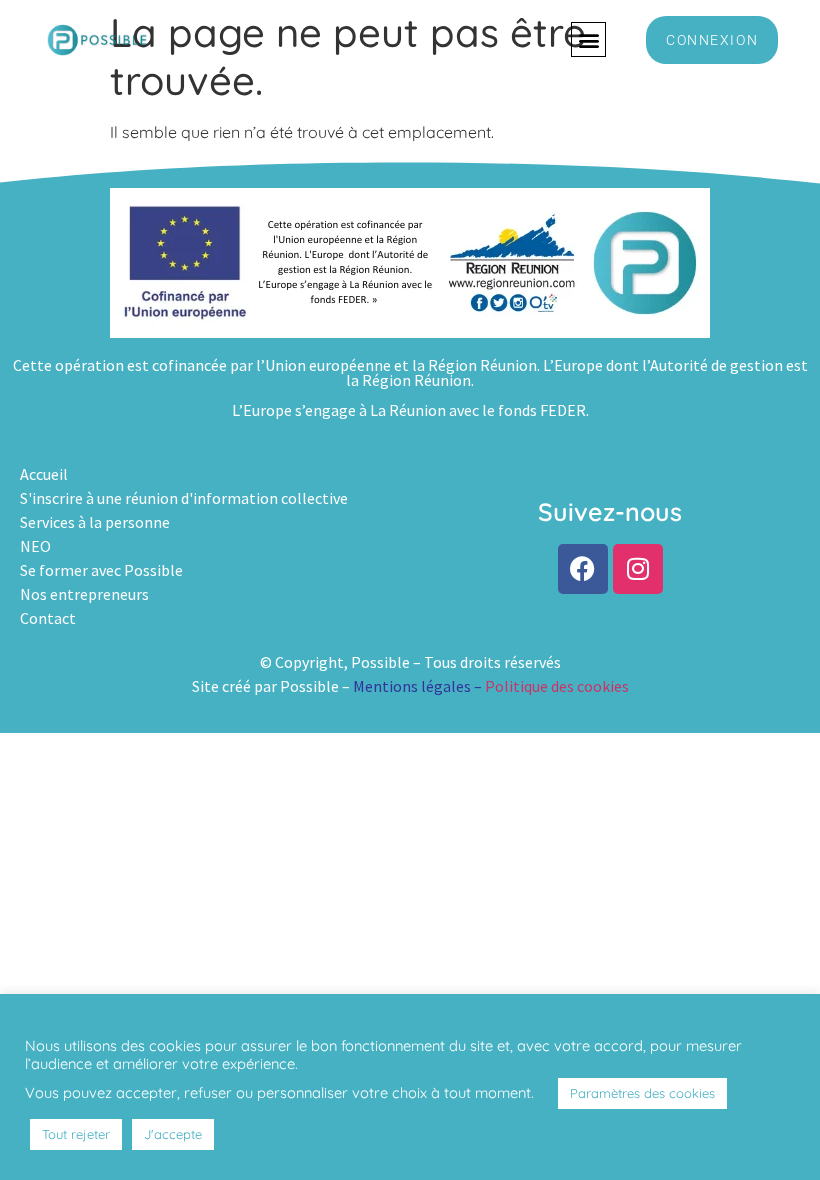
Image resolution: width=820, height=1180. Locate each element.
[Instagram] (638, 569)
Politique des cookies (557, 686)
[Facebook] (583, 569)
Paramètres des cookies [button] (642, 1093)
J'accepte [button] (173, 1134)
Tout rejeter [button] (76, 1134)
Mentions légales (412, 686)
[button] (588, 39)
